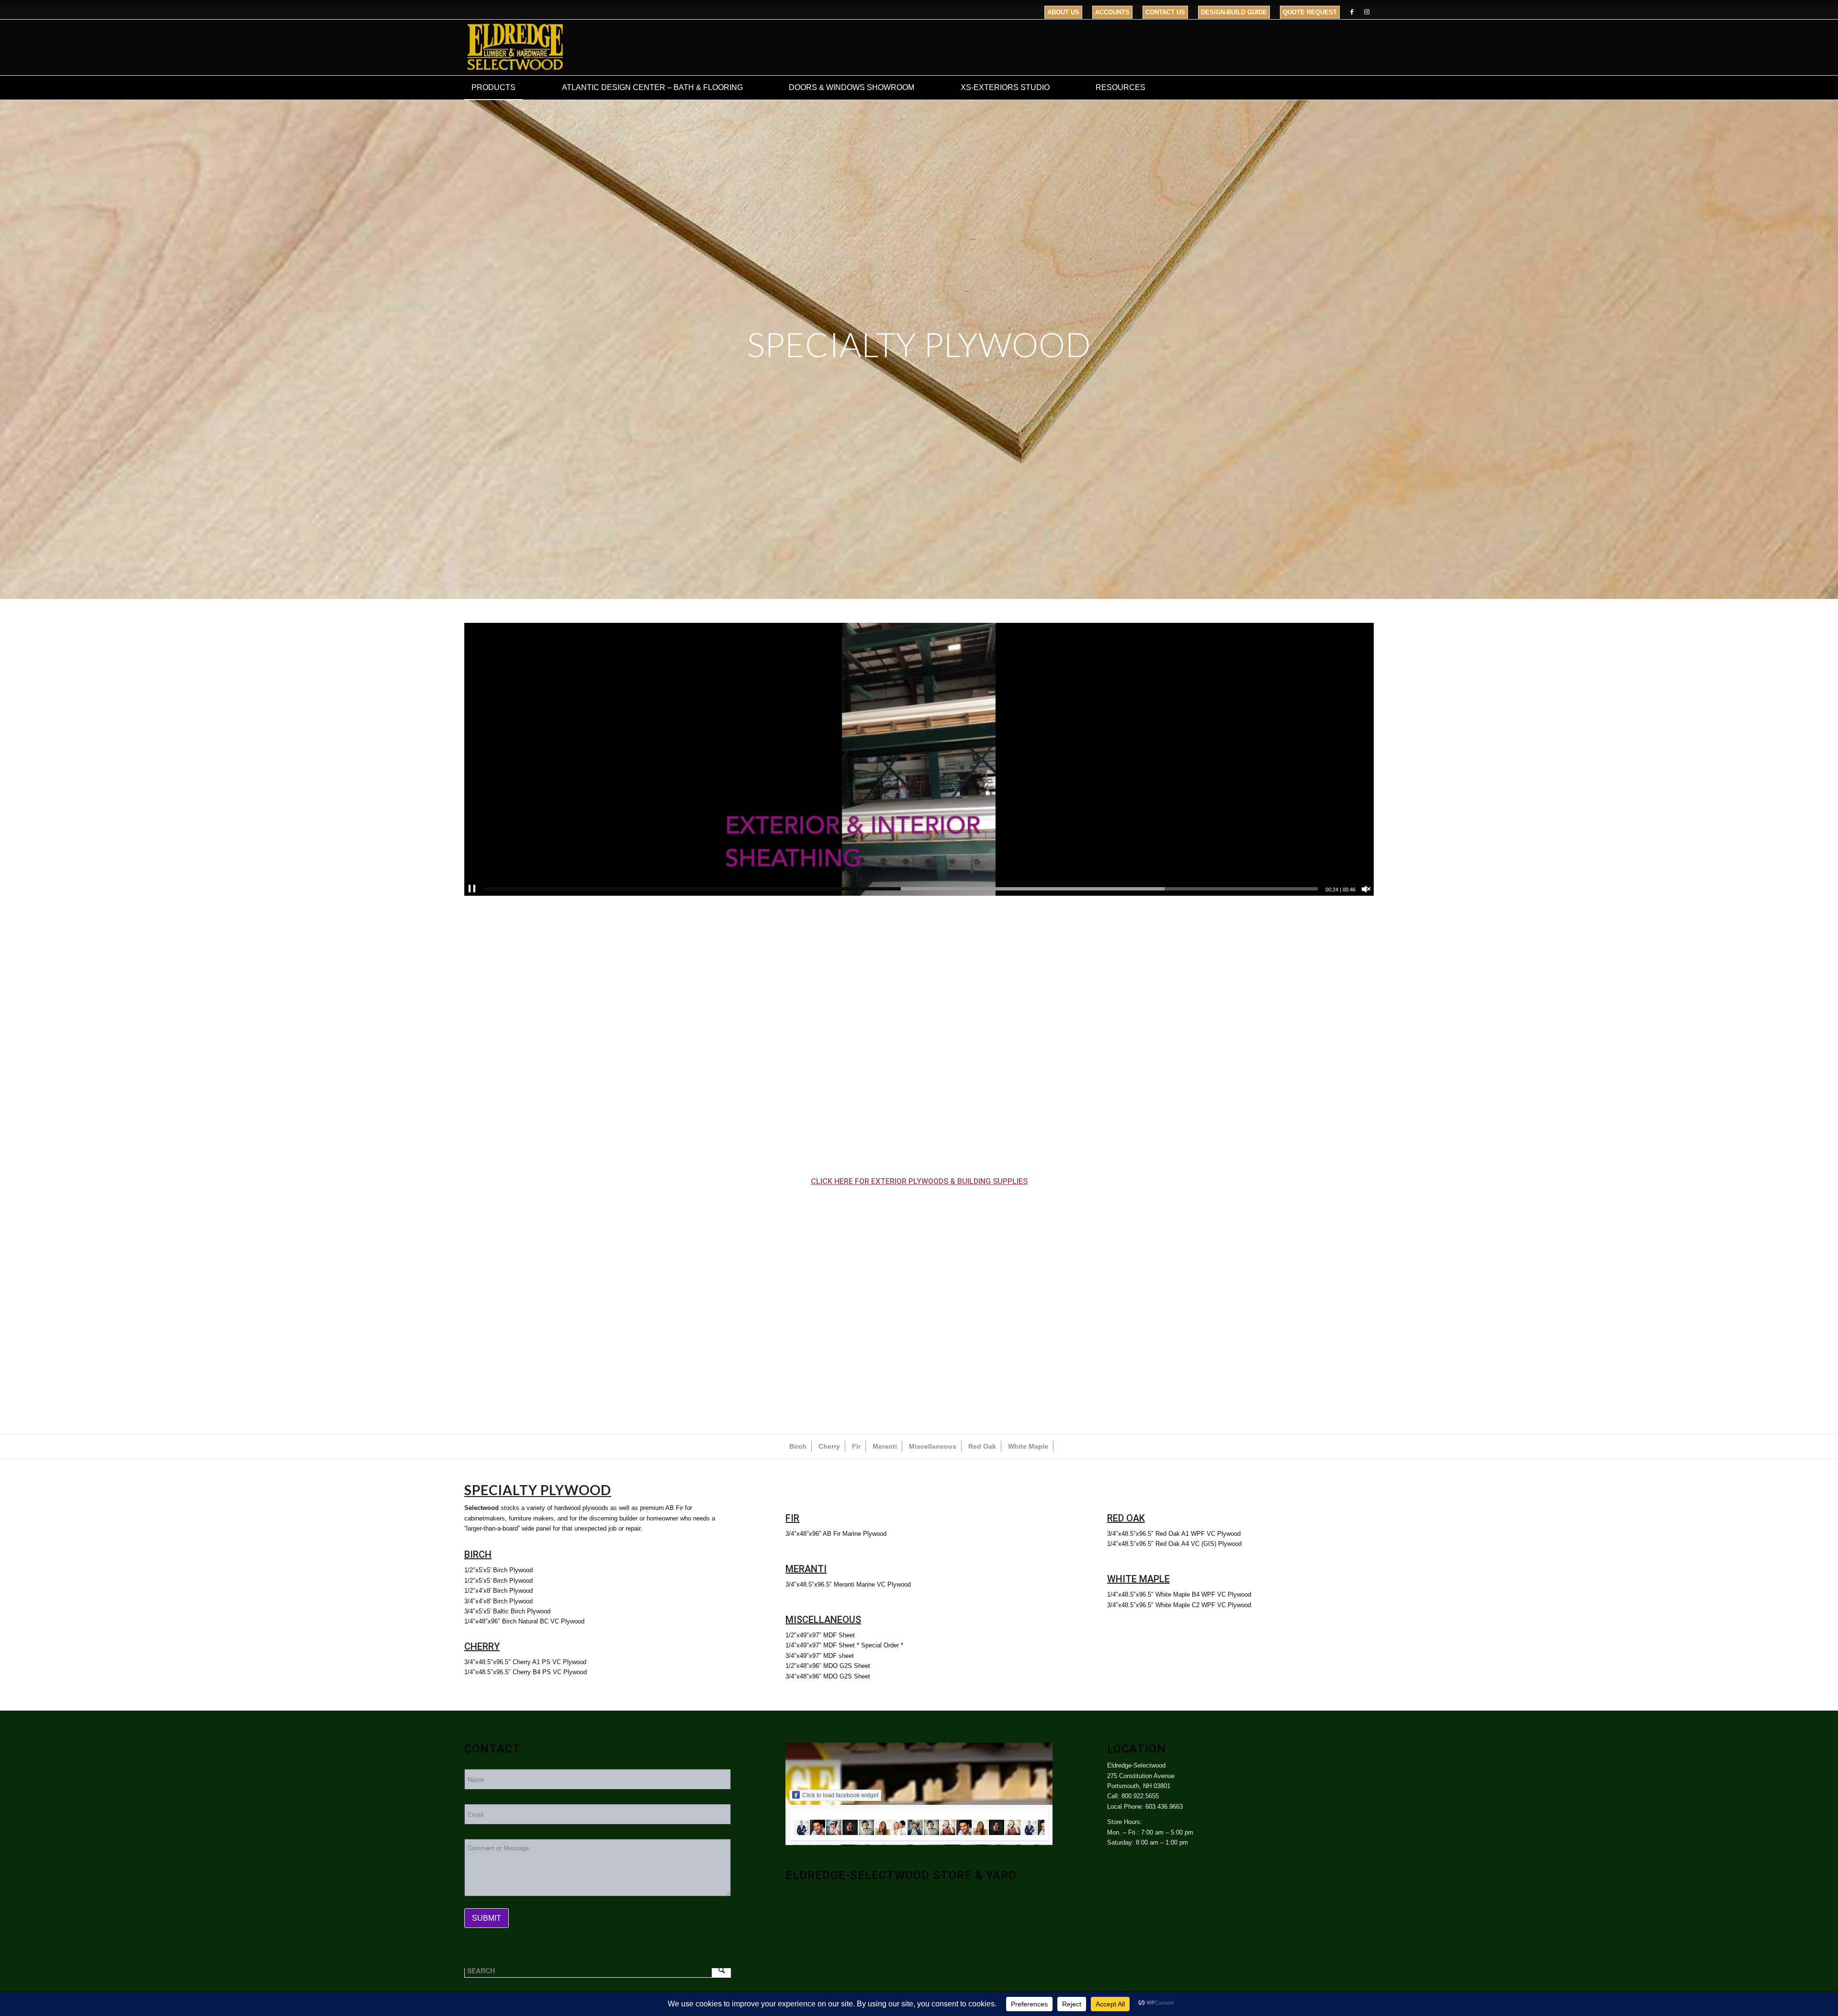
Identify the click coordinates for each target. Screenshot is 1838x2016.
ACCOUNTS (1112, 12)
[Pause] (472, 889)
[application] (919, 759)
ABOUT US (1063, 12)
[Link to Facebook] (1352, 12)
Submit (487, 1918)
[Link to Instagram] (1367, 12)
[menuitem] (1064, 12)
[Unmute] (1366, 889)
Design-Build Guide (1234, 12)
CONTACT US (1165, 12)
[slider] (901, 889)
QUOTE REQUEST (1310, 12)
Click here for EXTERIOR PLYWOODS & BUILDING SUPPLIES (919, 1181)
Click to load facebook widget (840, 1795)
